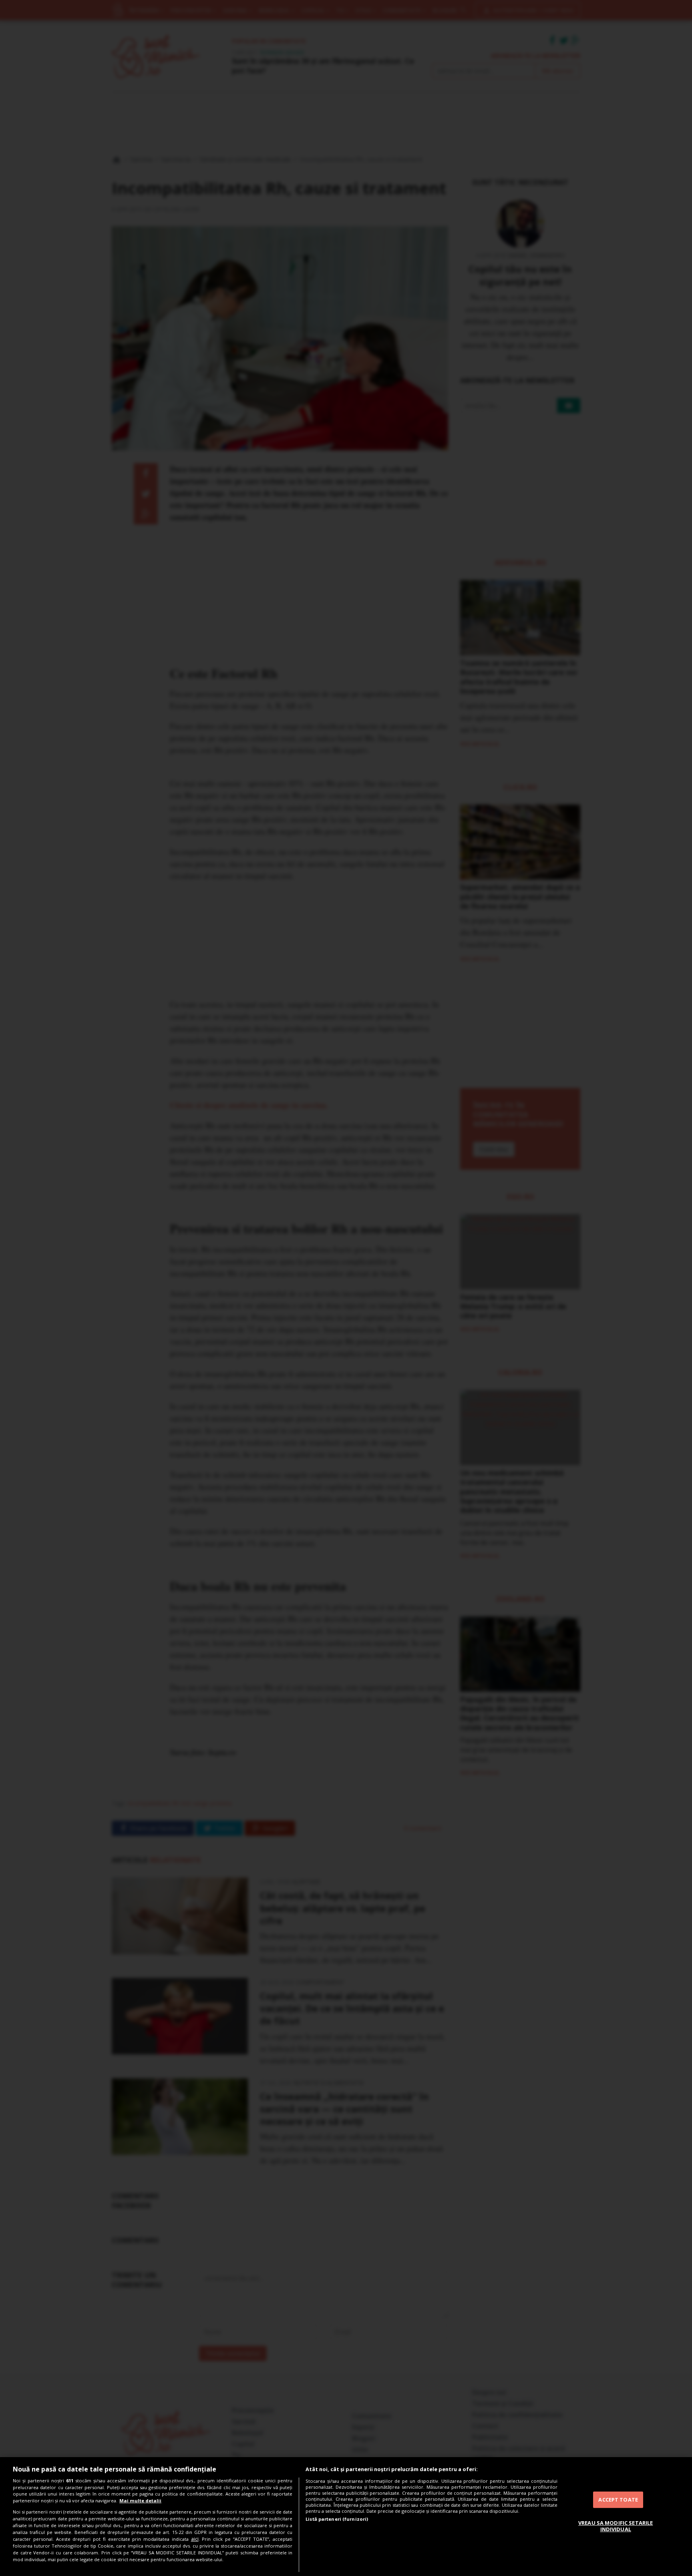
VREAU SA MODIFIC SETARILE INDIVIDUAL (616, 2526)
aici (195, 2539)
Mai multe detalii (140, 2501)
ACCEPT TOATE (618, 2500)
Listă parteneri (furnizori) (337, 2519)
